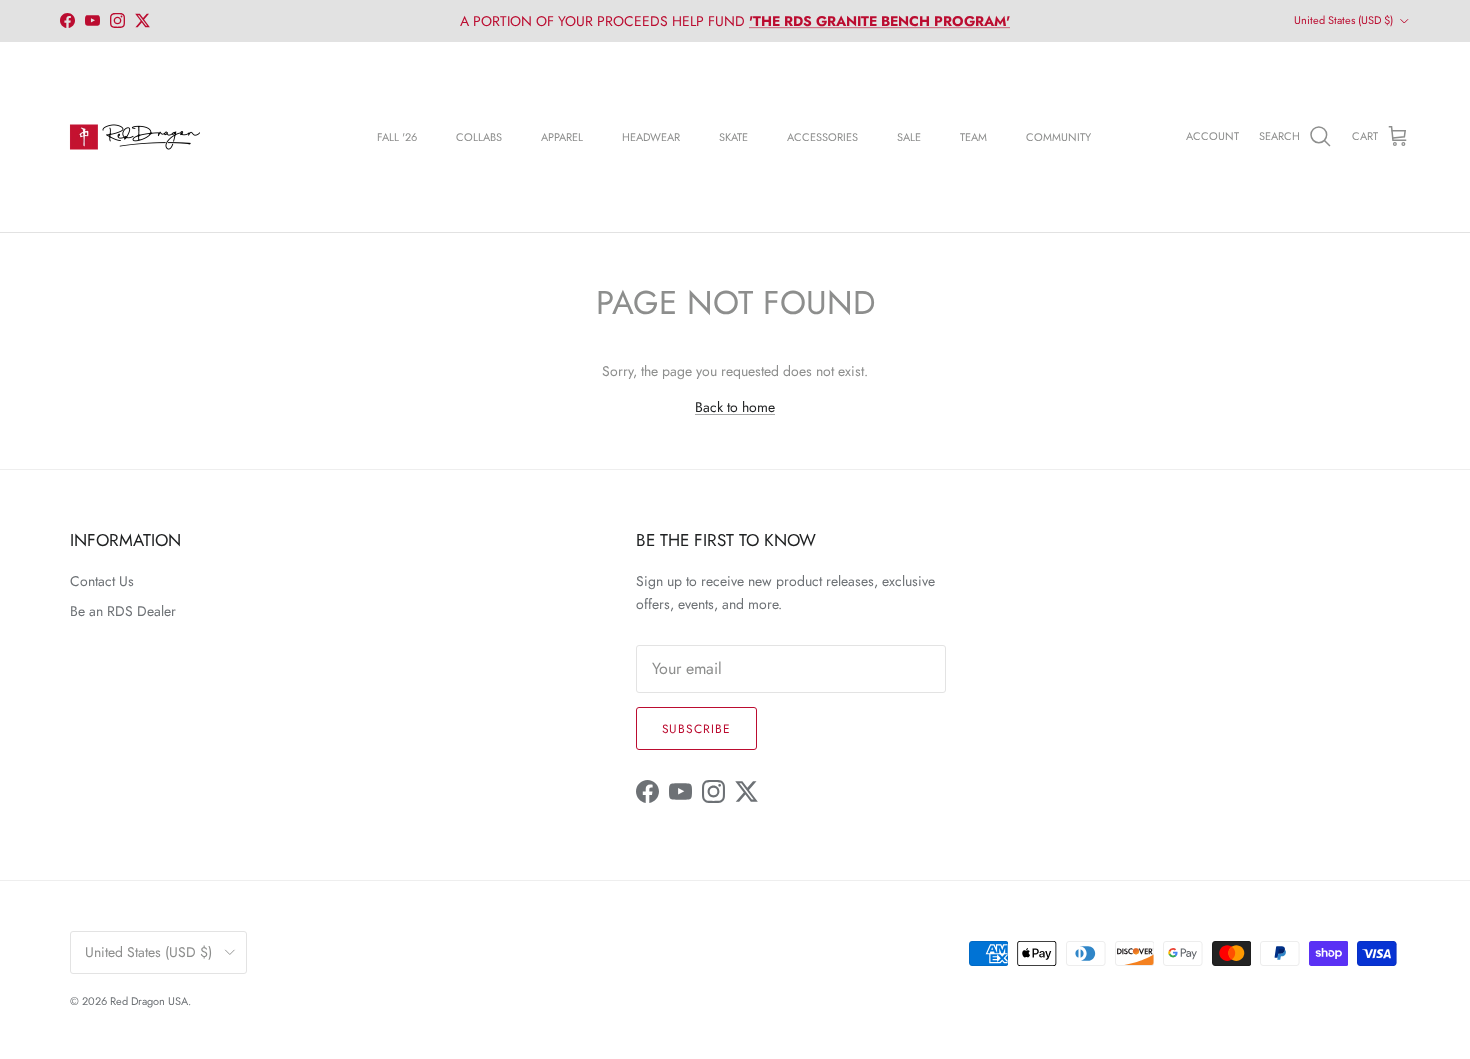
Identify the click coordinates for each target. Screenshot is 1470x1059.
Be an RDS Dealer (123, 611)
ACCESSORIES (822, 137)
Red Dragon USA (149, 1001)
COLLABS (479, 137)
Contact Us (102, 581)
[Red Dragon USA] (135, 137)
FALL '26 (397, 137)
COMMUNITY (1058, 137)
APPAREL (562, 137)
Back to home (735, 407)
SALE (909, 137)
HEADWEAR (651, 137)
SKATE (733, 137)
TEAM (973, 137)
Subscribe (697, 729)
